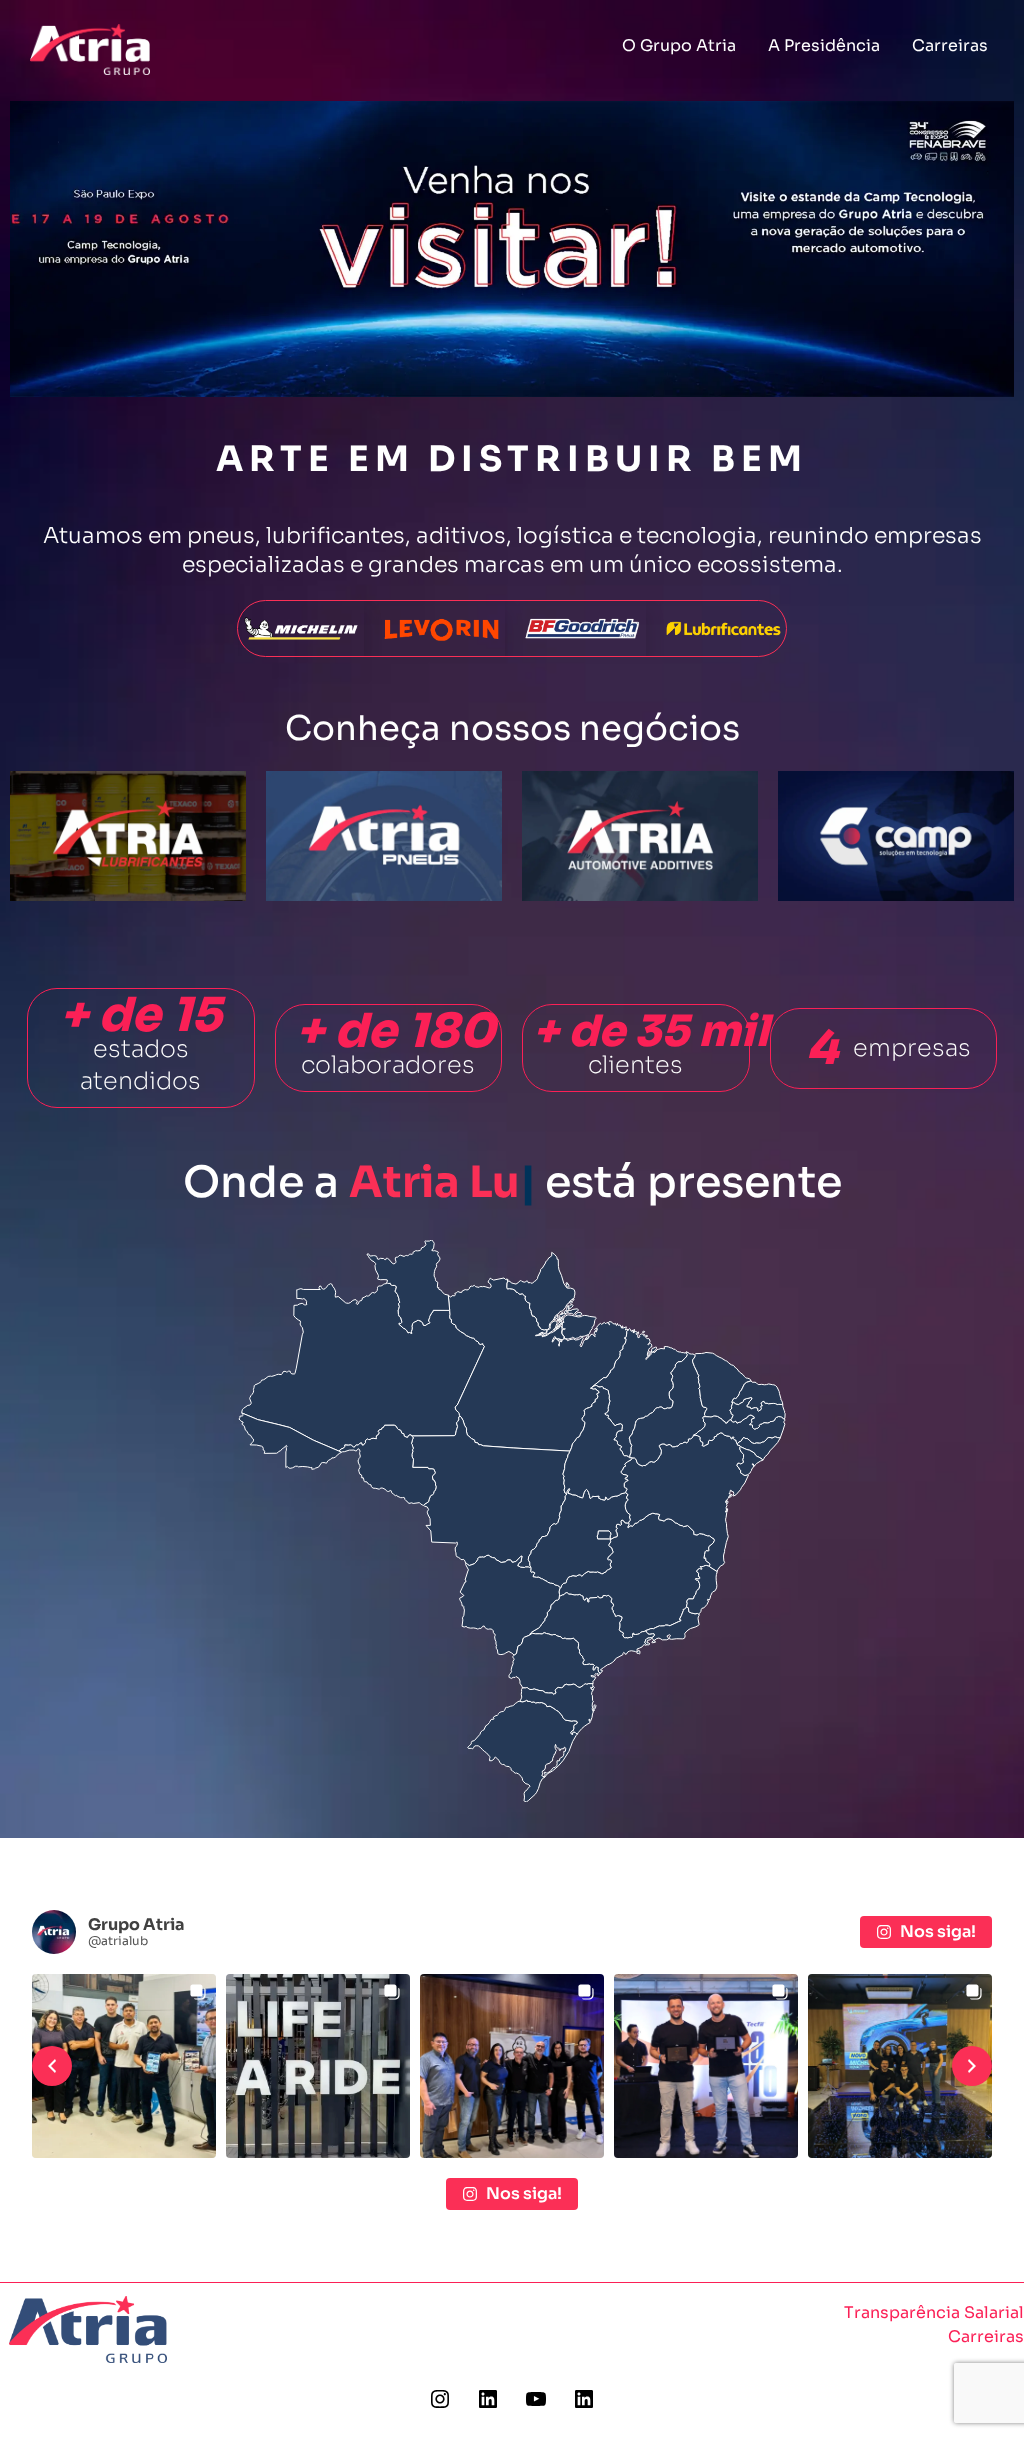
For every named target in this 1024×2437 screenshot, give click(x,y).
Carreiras (950, 45)
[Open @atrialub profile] (54, 1932)
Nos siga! (938, 1931)
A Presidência (824, 45)
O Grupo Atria (679, 45)
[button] (52, 2066)
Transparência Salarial (934, 2312)
